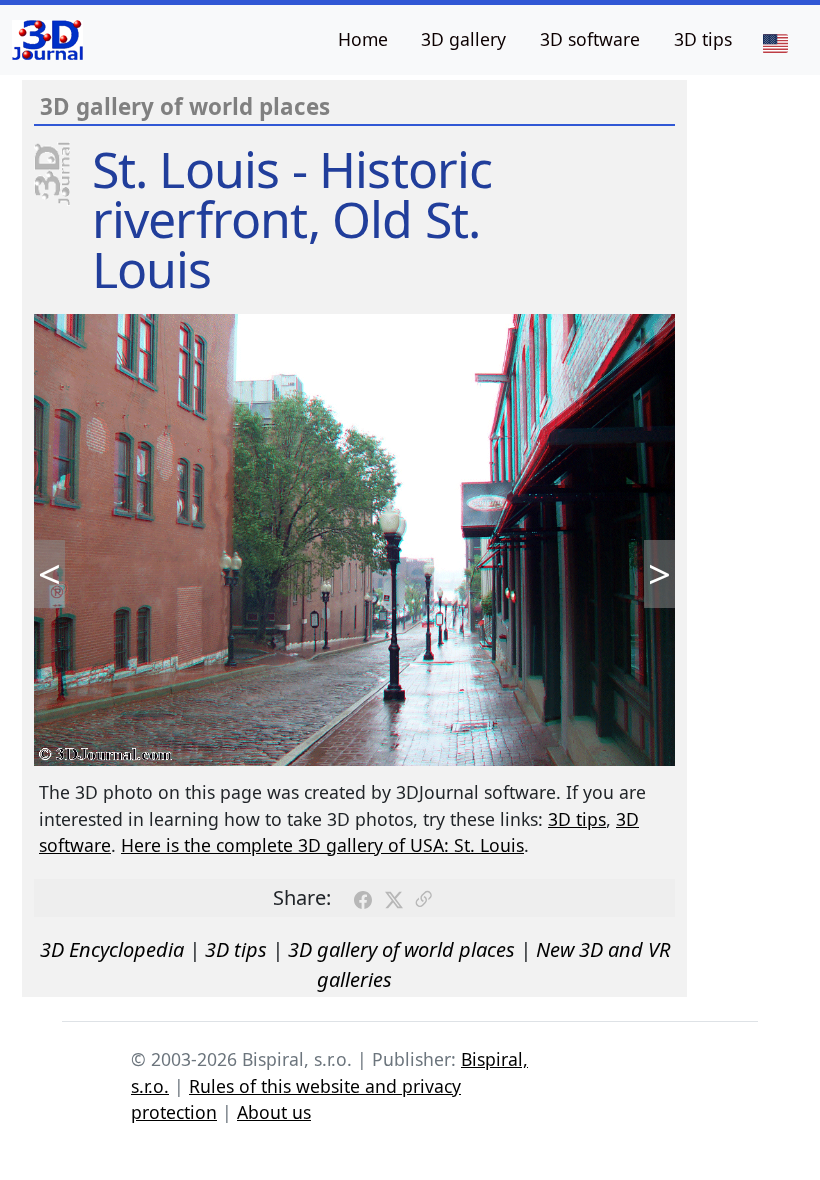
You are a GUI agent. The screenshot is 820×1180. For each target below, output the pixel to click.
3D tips (703, 39)
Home (363, 39)
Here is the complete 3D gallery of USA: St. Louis (322, 845)
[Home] (47, 40)
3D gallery (463, 39)
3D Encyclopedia (112, 949)
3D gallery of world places (401, 949)
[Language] (775, 42)
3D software (590, 39)
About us (274, 1112)
